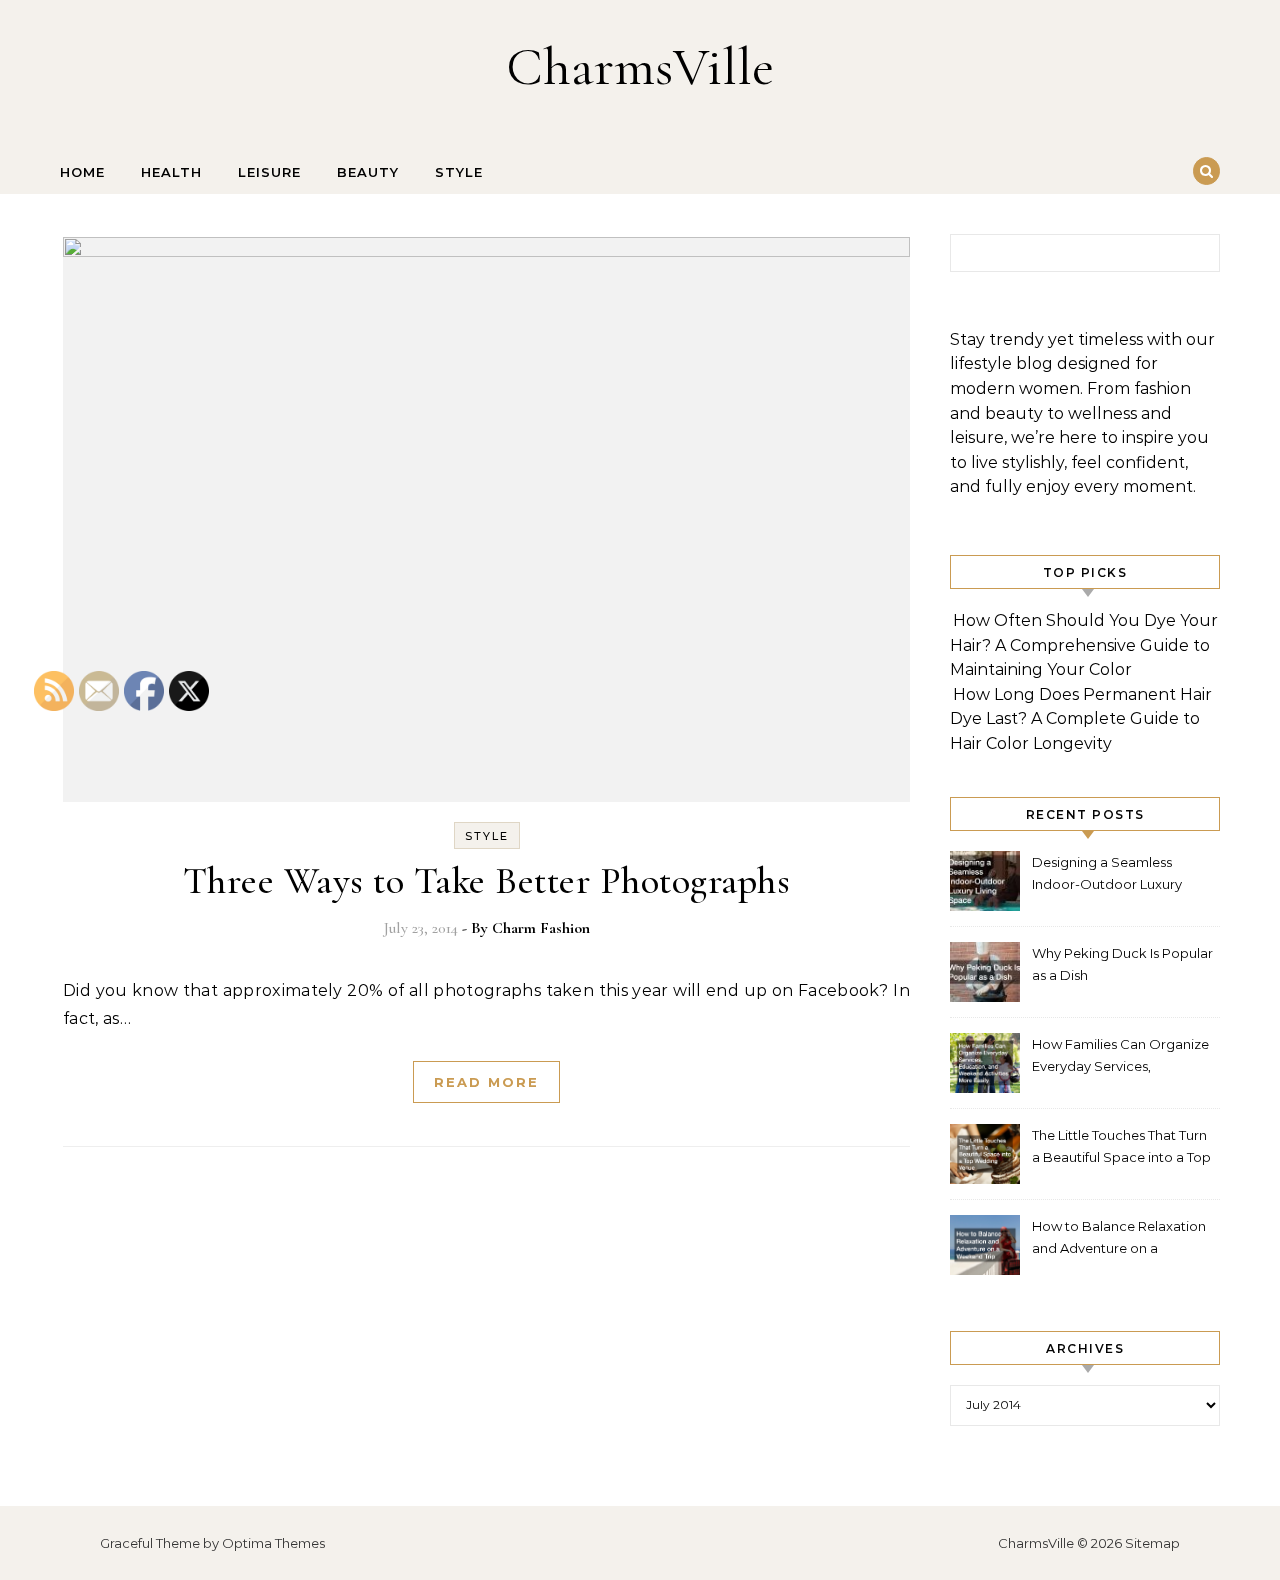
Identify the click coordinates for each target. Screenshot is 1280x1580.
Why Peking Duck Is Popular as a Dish (1122, 964)
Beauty (368, 172)
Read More (486, 1082)
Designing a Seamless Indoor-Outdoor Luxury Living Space (1107, 875)
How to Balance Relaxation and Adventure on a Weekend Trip (1119, 1239)
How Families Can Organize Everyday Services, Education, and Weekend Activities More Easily (1120, 1057)
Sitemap (1152, 1543)
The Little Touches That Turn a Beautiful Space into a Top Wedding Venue (1121, 1148)
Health (171, 172)
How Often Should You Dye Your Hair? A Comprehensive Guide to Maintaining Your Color (1084, 645)
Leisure (269, 172)
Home (82, 172)
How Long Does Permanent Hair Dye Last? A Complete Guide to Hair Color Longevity (1081, 719)
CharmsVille (640, 66)
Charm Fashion (541, 928)
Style (459, 172)
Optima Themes (273, 1543)
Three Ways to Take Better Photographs (487, 881)
